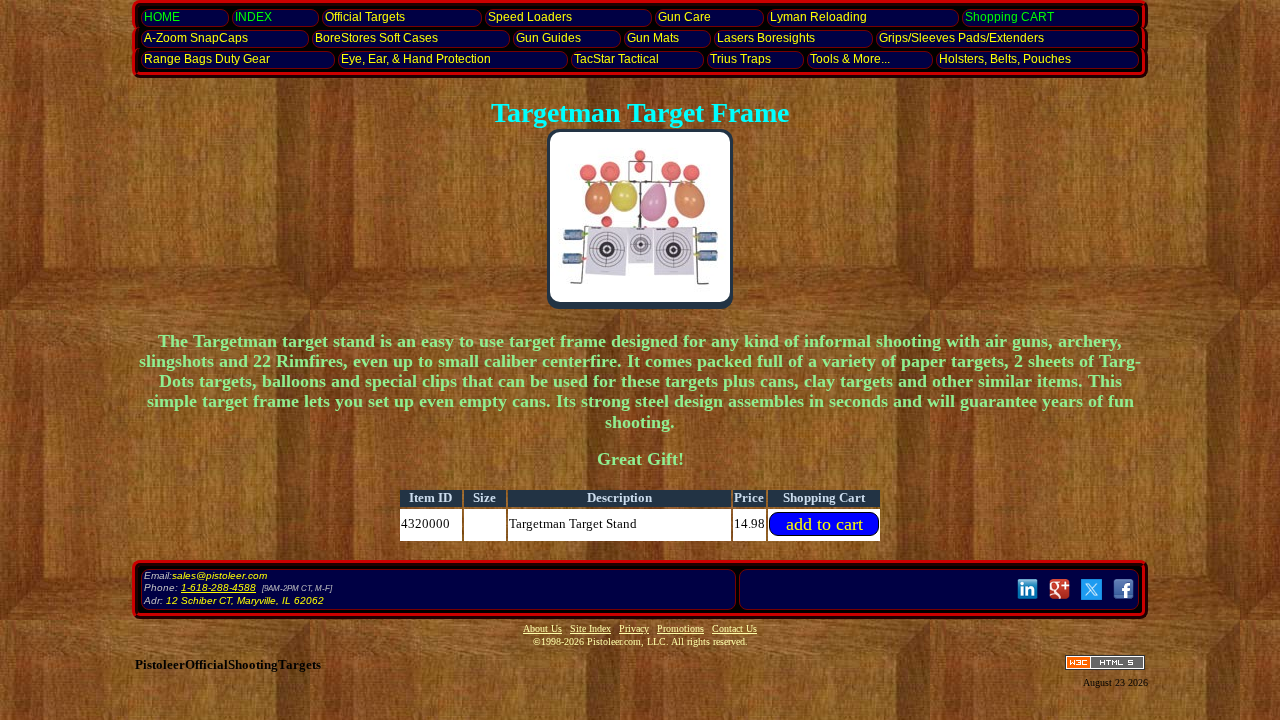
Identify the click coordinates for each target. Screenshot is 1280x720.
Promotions (680, 628)
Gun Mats (653, 38)
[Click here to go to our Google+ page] (1059, 600)
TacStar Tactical (616, 59)
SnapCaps (196, 38)
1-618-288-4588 (218, 587)
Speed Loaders (530, 17)
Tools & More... (850, 59)
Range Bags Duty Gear (207, 59)
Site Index (590, 628)
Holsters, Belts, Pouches (1005, 59)
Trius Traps (740, 59)
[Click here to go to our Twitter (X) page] (1091, 600)
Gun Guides (548, 38)
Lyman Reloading (818, 17)
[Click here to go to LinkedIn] (1027, 600)
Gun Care (684, 17)
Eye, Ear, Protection (416, 59)
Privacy (634, 628)
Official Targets (365, 17)
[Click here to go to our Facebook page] (1123, 600)
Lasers (766, 38)
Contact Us (734, 628)
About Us (542, 628)
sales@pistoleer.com (219, 575)
